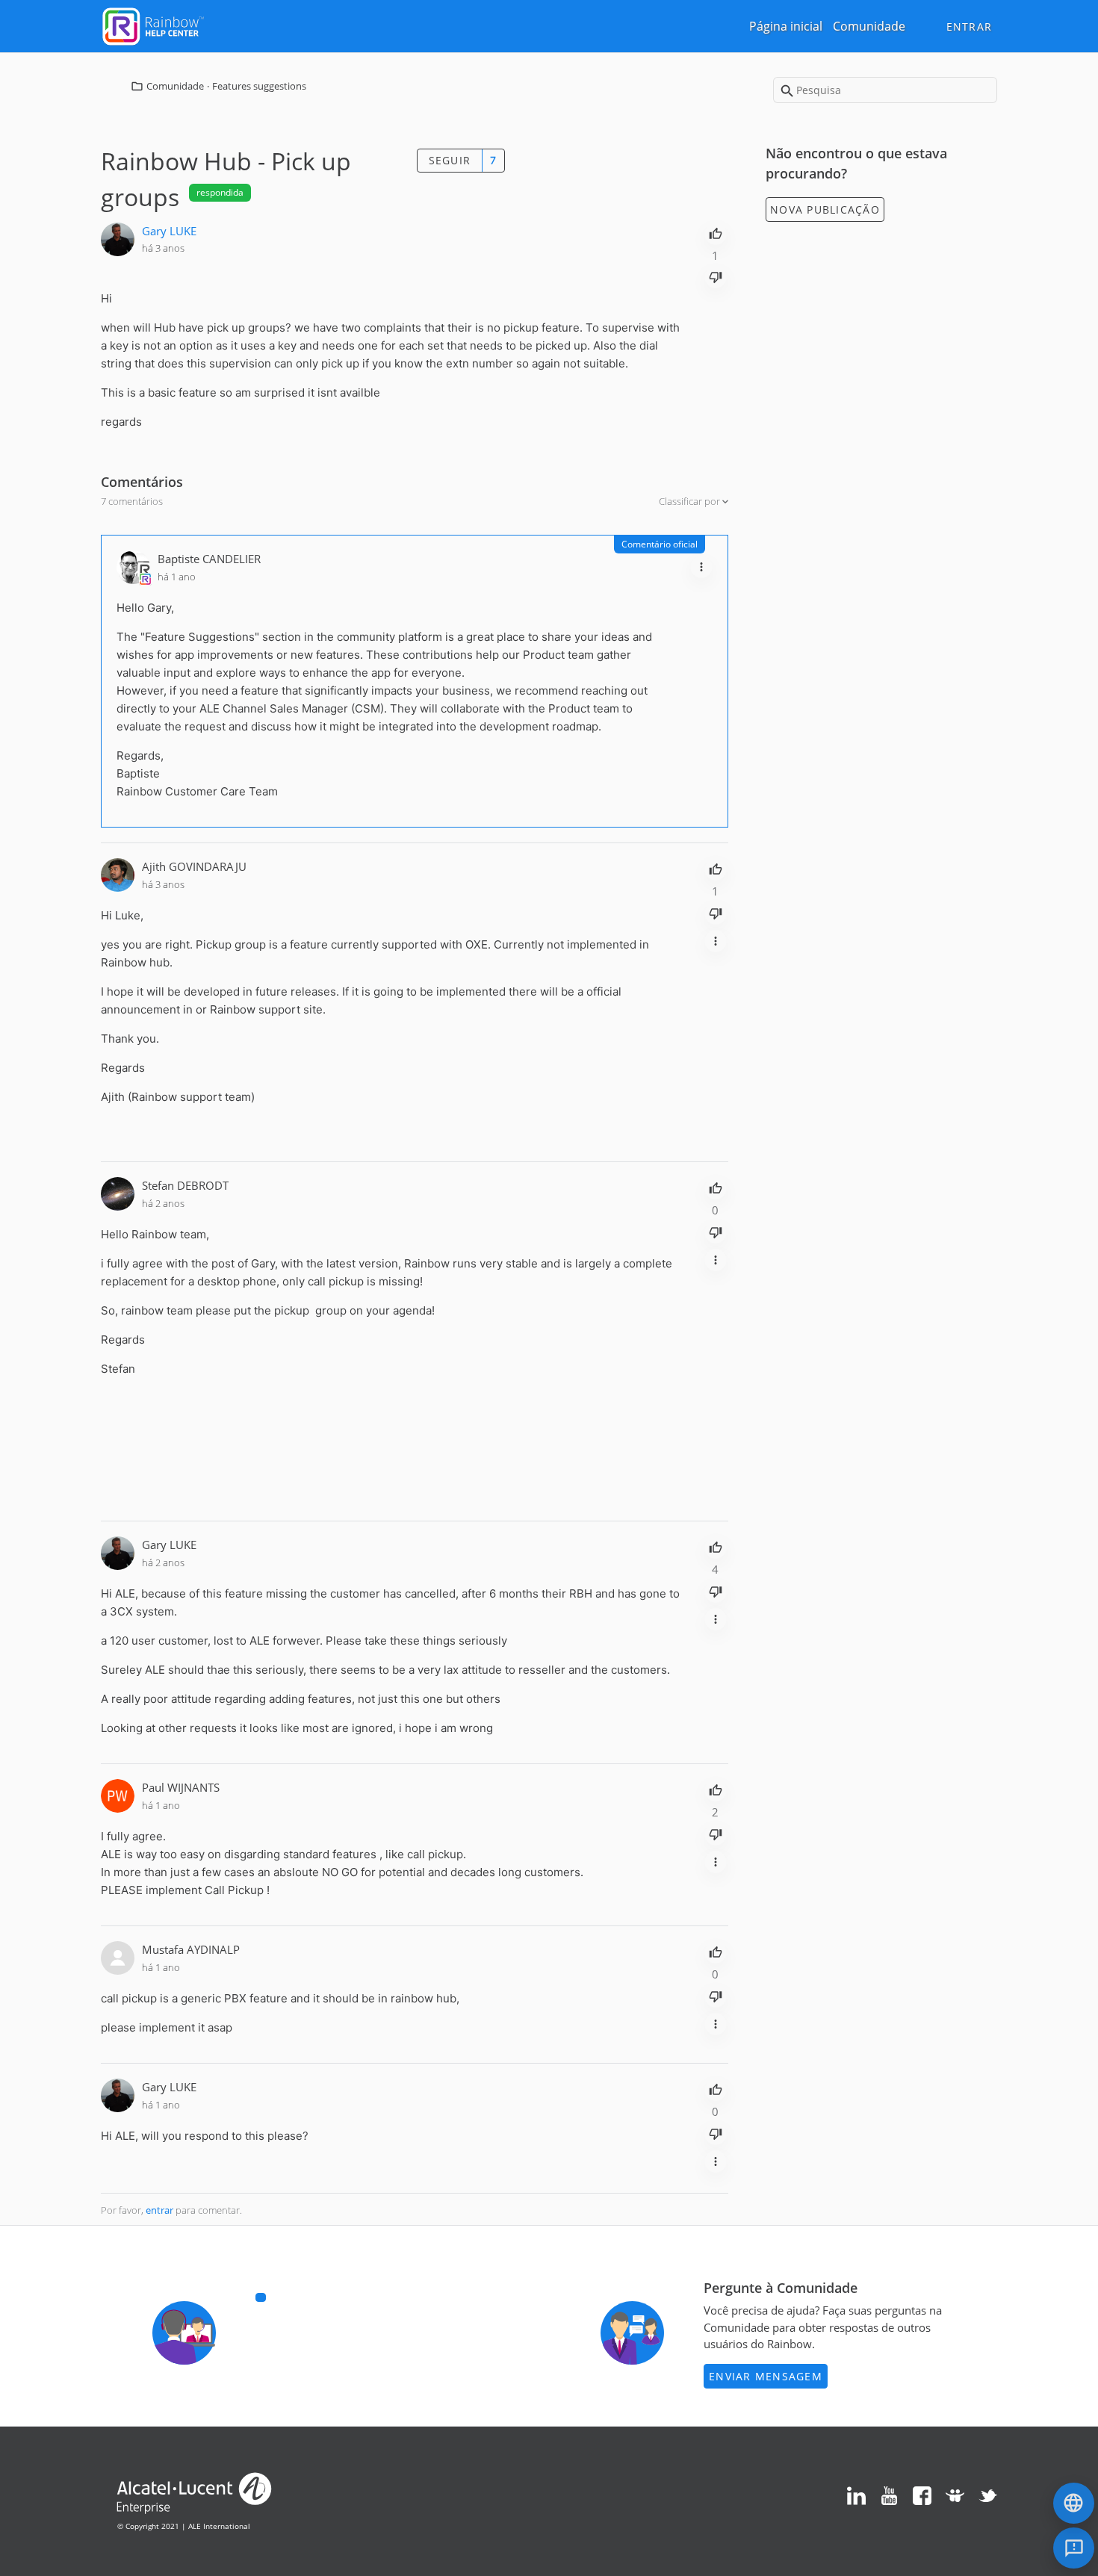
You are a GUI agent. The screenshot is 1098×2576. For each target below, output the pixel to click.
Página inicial (786, 26)
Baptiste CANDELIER (209, 559)
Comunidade (869, 26)
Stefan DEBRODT (185, 1185)
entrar (159, 2210)
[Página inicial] (153, 25)
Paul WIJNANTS (181, 1787)
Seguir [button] (450, 160)
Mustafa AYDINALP (191, 1949)
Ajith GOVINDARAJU (194, 866)
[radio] (716, 232)
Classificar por (691, 501)
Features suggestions (259, 86)
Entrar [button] (970, 27)
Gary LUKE (169, 231)
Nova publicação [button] (825, 210)
